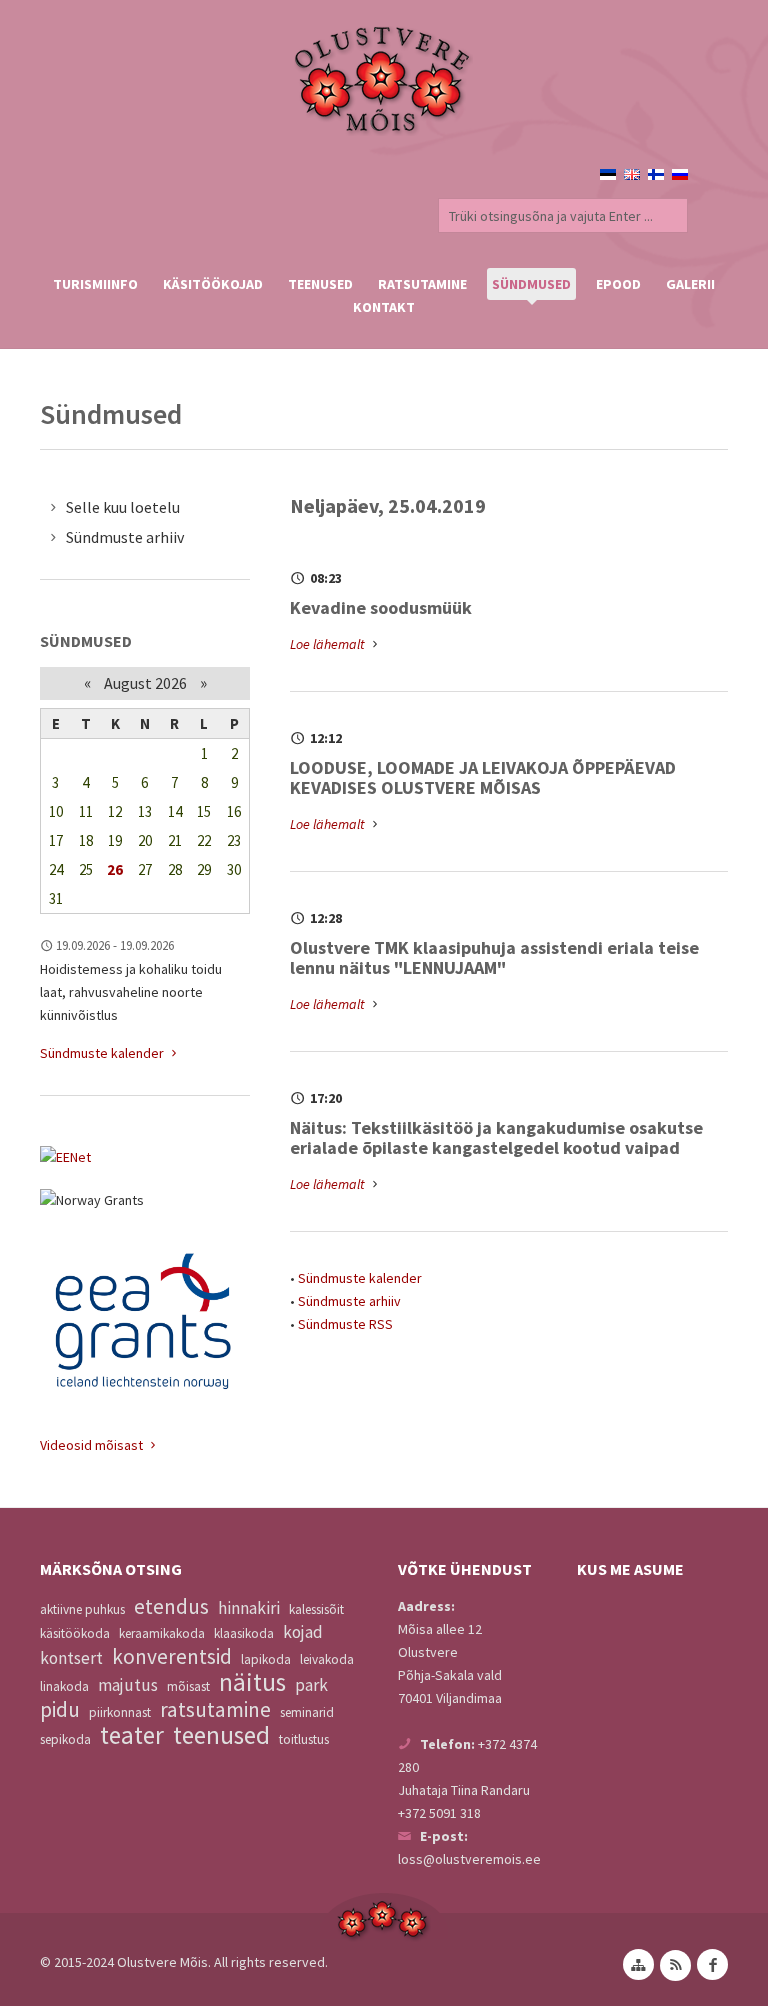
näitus (252, 1682)
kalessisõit (316, 1609)
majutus (128, 1685)
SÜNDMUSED (531, 284)
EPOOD (618, 284)
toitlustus (304, 1739)
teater (132, 1735)
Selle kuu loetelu (123, 507)
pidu (60, 1709)
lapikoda (266, 1659)
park (311, 1685)
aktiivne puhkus (82, 1609)
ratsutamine (215, 1709)
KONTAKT (384, 307)
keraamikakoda (162, 1633)
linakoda (64, 1686)
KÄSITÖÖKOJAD (213, 284)
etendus (171, 1606)
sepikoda (65, 1739)
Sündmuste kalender (360, 1278)
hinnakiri (249, 1608)
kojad (303, 1632)
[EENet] (145, 1157)
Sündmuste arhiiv (349, 1301)
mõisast (188, 1686)
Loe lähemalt (329, 644)
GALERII (690, 284)
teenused (221, 1735)
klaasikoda (244, 1633)
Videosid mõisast (93, 1445)
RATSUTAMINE (422, 284)
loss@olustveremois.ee (469, 1859)
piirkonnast (120, 1712)
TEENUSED (320, 284)
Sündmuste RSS (345, 1324)
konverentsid (172, 1656)
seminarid (307, 1712)
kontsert (71, 1658)
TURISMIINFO (95, 284)
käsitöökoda (75, 1633)
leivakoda (327, 1659)
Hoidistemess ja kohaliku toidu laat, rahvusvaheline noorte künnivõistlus (131, 992)
